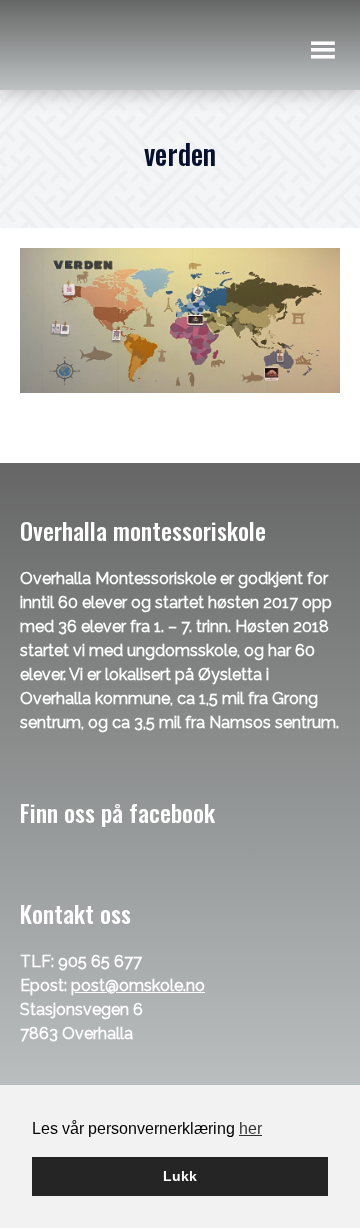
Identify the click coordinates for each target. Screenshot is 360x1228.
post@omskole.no (138, 985)
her (250, 1128)
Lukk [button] (180, 1176)
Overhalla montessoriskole (131, 49)
